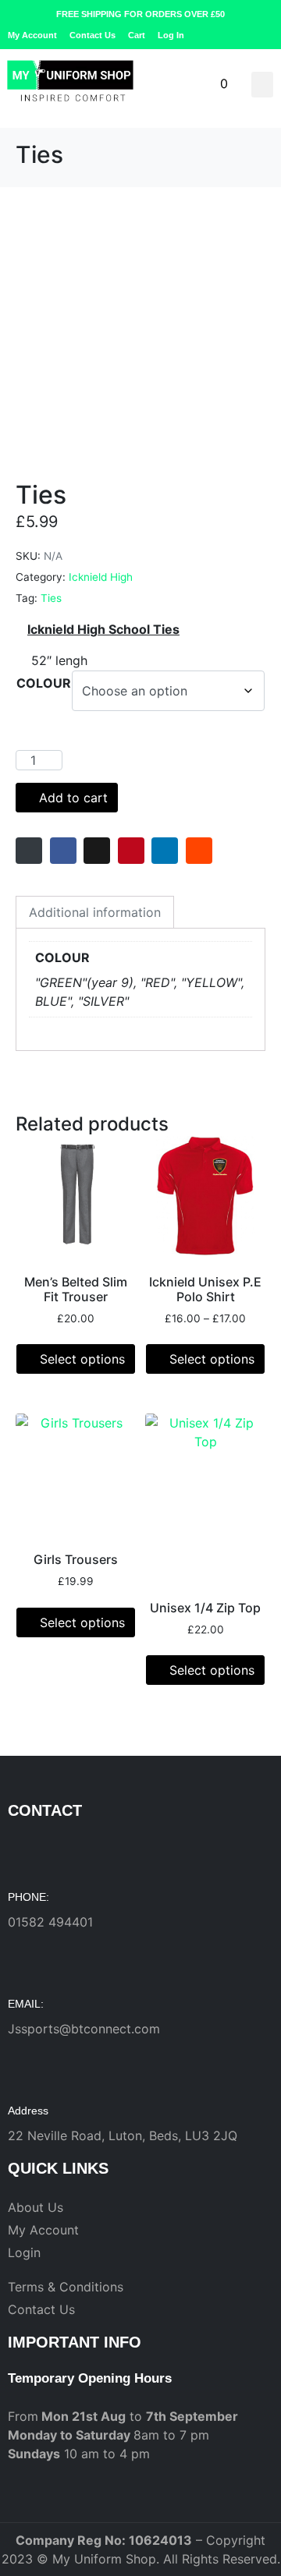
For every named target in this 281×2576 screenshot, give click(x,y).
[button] (262, 85)
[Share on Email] (29, 851)
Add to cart (73, 798)
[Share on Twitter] (97, 851)
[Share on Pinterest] (131, 851)
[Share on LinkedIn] (165, 851)
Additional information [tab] (95, 912)
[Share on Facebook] (63, 851)
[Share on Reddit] (199, 851)
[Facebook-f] (243, 35)
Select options (82, 1359)
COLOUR (44, 683)
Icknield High (101, 577)
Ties (51, 598)
